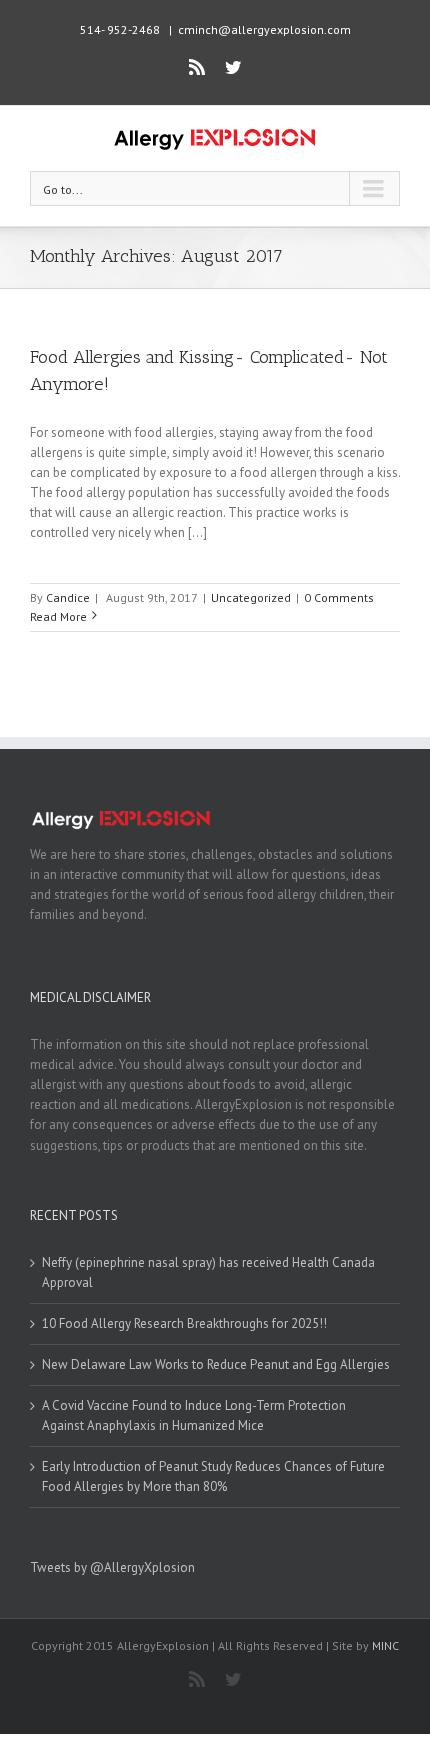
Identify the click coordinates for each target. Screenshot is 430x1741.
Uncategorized (251, 597)
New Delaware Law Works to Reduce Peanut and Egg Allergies (216, 1364)
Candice (68, 597)
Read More (58, 616)
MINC (385, 1645)
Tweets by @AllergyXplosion (112, 1567)
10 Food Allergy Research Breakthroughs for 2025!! (184, 1323)
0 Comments (339, 597)
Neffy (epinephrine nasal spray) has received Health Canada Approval (208, 1272)
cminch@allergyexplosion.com (264, 29)
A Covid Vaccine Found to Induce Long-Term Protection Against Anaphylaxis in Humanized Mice (194, 1415)
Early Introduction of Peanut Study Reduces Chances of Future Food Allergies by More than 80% (213, 1476)
